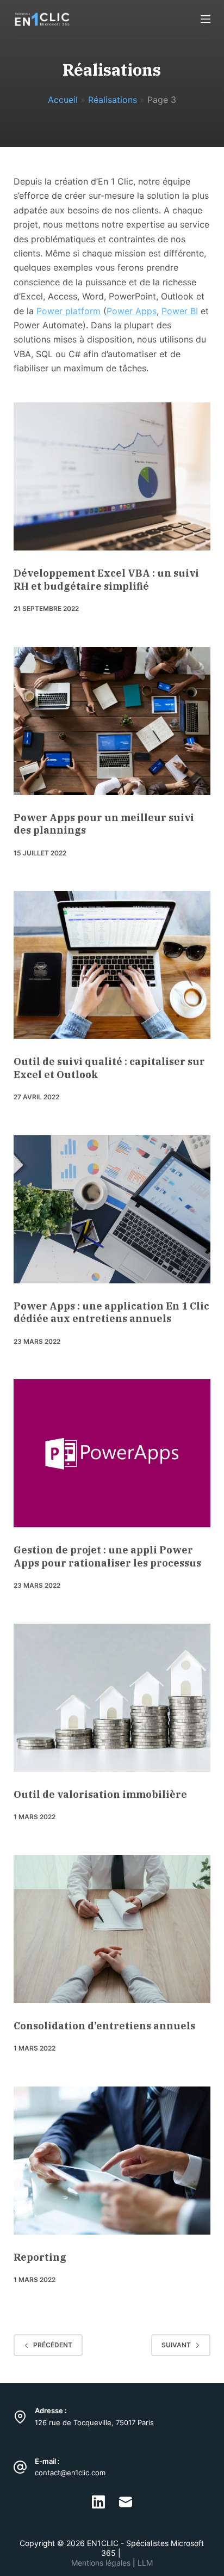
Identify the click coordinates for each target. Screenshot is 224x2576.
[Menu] (206, 19)
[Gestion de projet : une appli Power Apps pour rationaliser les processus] (112, 1453)
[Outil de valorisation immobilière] (112, 1698)
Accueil (63, 100)
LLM (145, 2563)
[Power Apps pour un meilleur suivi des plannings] (112, 721)
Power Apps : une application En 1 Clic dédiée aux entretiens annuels (111, 1312)
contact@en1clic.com (70, 2473)
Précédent (53, 2345)
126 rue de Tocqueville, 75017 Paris (94, 2422)
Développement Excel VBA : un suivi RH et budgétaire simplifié (106, 579)
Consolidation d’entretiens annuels (104, 2026)
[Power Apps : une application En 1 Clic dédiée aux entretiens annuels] (112, 1209)
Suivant (176, 2345)
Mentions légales (102, 2563)
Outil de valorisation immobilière (100, 1794)
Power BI (180, 311)
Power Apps (132, 311)
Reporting (40, 2257)
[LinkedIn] (98, 2502)
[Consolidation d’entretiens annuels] (112, 1929)
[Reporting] (112, 2161)
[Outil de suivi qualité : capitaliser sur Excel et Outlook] (112, 965)
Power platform (69, 311)
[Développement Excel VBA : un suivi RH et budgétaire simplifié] (112, 476)
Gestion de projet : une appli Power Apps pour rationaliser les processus (107, 1556)
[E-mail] (126, 2502)
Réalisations (113, 100)
